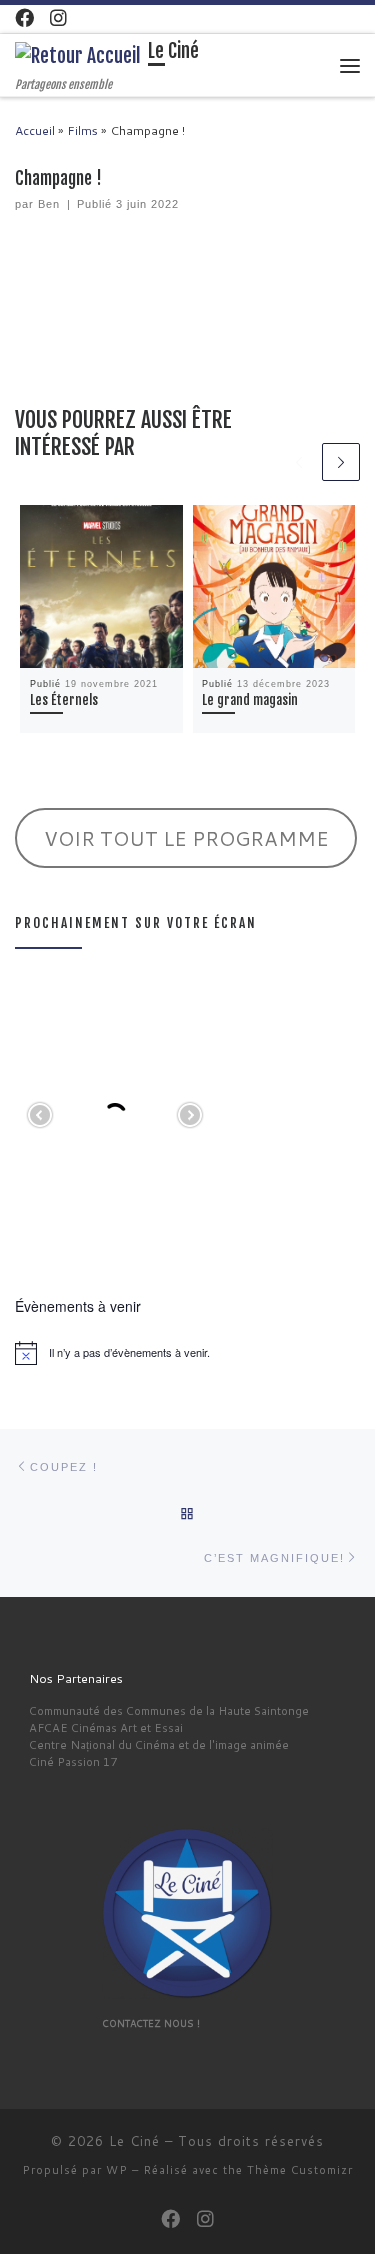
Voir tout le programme (186, 838)
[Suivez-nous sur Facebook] (24, 18)
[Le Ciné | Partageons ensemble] (78, 56)
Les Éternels (64, 700)
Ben (49, 204)
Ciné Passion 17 (73, 1761)
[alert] (187, 1353)
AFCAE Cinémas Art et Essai (106, 1727)
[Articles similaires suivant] (341, 462)
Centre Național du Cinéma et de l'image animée (159, 1744)
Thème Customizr (300, 2170)
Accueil (35, 130)
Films (82, 130)
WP (117, 2170)
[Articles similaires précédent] (299, 462)
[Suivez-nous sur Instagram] (58, 18)
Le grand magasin (250, 700)
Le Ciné (134, 2141)
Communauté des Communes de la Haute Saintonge (169, 1710)
